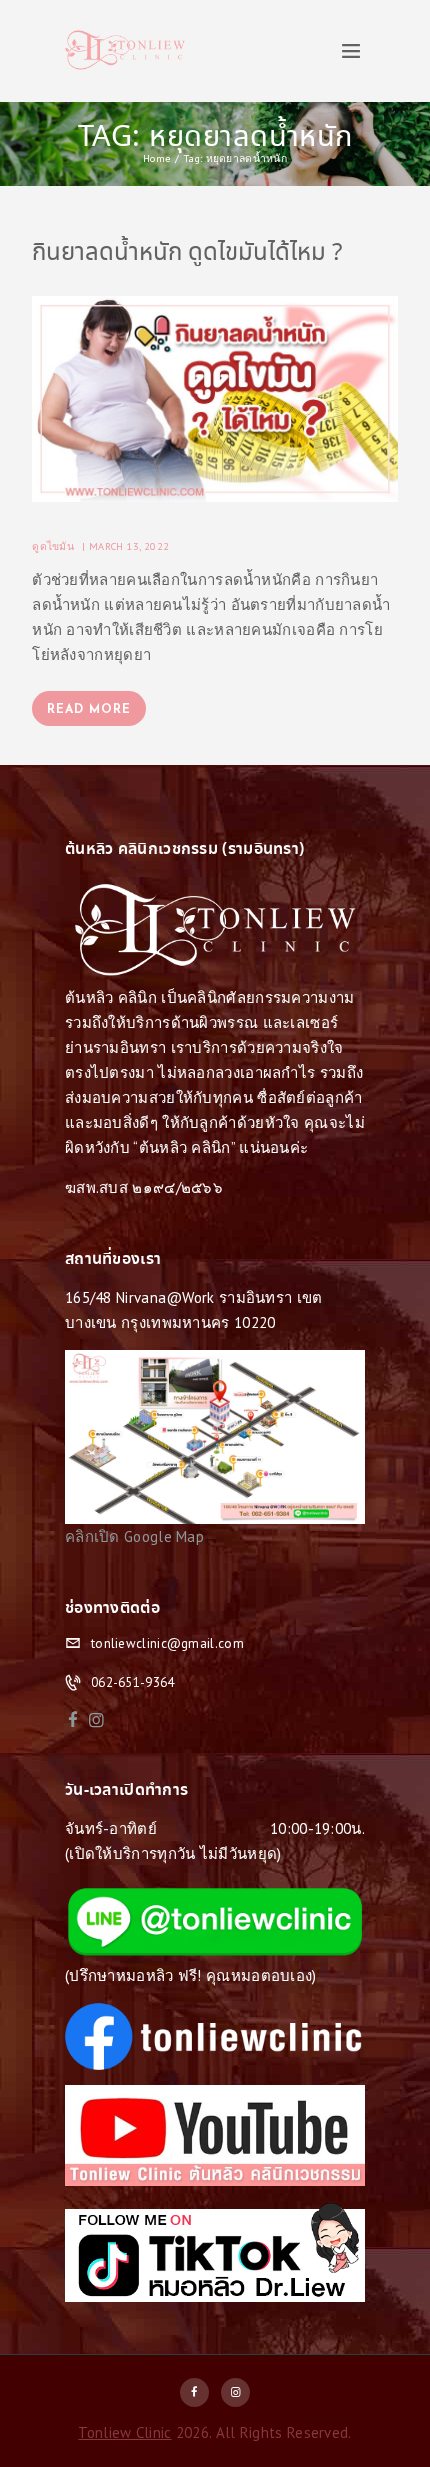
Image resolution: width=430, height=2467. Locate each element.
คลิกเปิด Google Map (134, 1536)
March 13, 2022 (129, 546)
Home (156, 158)
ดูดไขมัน (53, 546)
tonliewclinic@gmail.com (167, 1643)
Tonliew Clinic (124, 2432)
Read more (89, 710)
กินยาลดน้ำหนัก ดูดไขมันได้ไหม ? (187, 254)
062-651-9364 (133, 1682)
